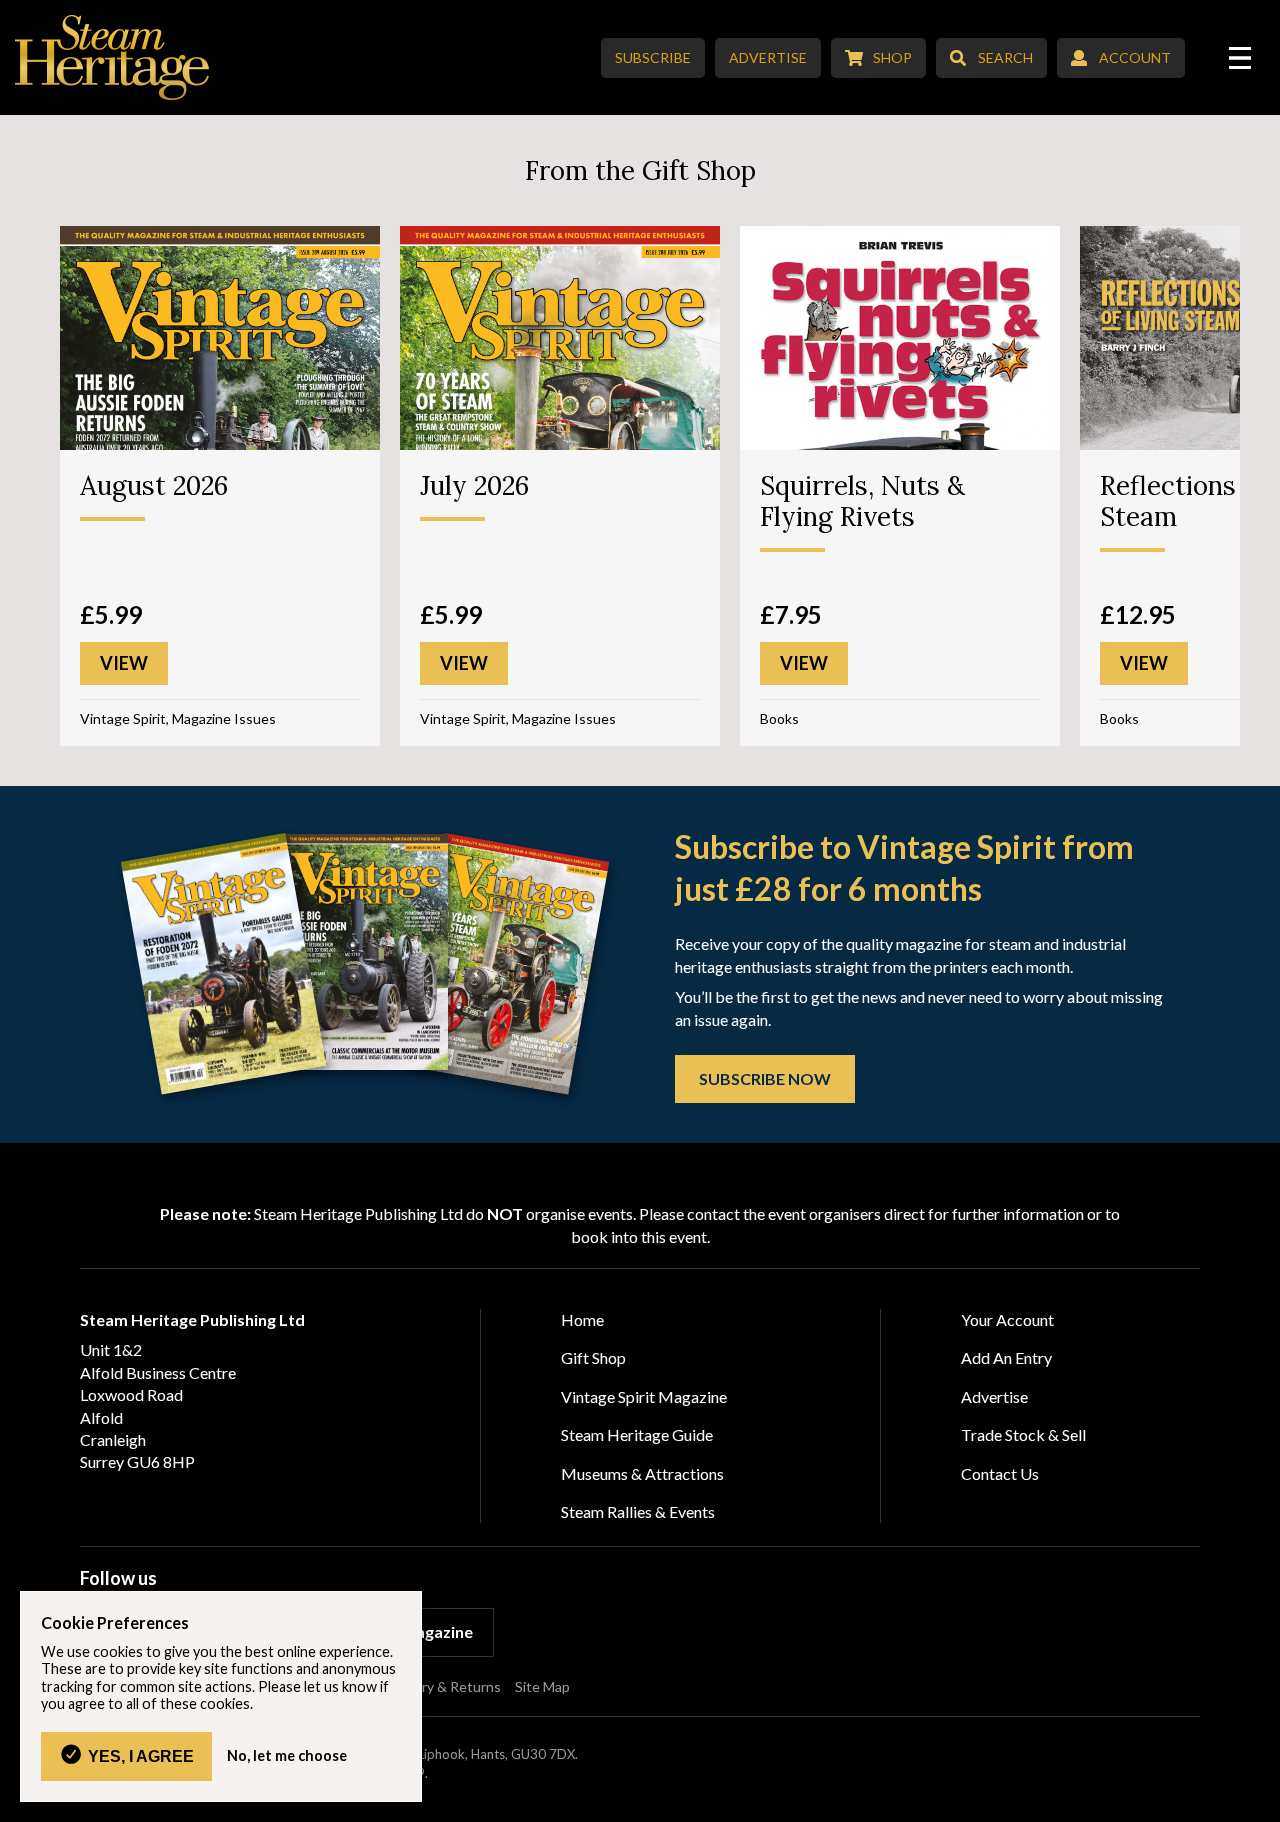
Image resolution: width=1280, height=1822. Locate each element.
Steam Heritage (112, 57)
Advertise (768, 57)
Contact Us (1000, 1473)
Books (779, 718)
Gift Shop (593, 1357)
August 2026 (154, 485)
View (124, 663)
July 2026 (474, 485)
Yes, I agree (141, 1756)
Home (582, 1319)
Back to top (1257, 1799)
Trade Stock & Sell (1023, 1434)
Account (1135, 57)
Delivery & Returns (442, 1686)
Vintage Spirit (123, 718)
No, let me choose (287, 1756)
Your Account (1007, 1319)
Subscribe (653, 57)
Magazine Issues (224, 718)
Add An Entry (1006, 1357)
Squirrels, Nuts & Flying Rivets (862, 501)
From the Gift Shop (640, 170)
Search (1005, 57)
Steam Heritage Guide (637, 1434)
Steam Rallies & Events (638, 1511)
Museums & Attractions (642, 1473)
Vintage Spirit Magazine (644, 1396)
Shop (892, 57)
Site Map (542, 1686)
